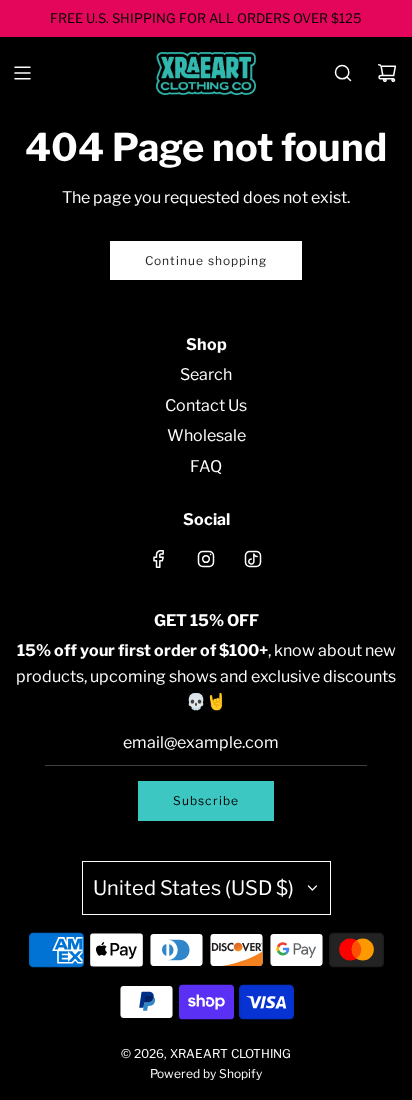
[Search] (343, 73)
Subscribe (206, 800)
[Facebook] (159, 559)
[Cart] (387, 73)
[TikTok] (253, 559)
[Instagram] (206, 559)
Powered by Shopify (206, 1073)
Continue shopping (206, 260)
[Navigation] (22, 73)
